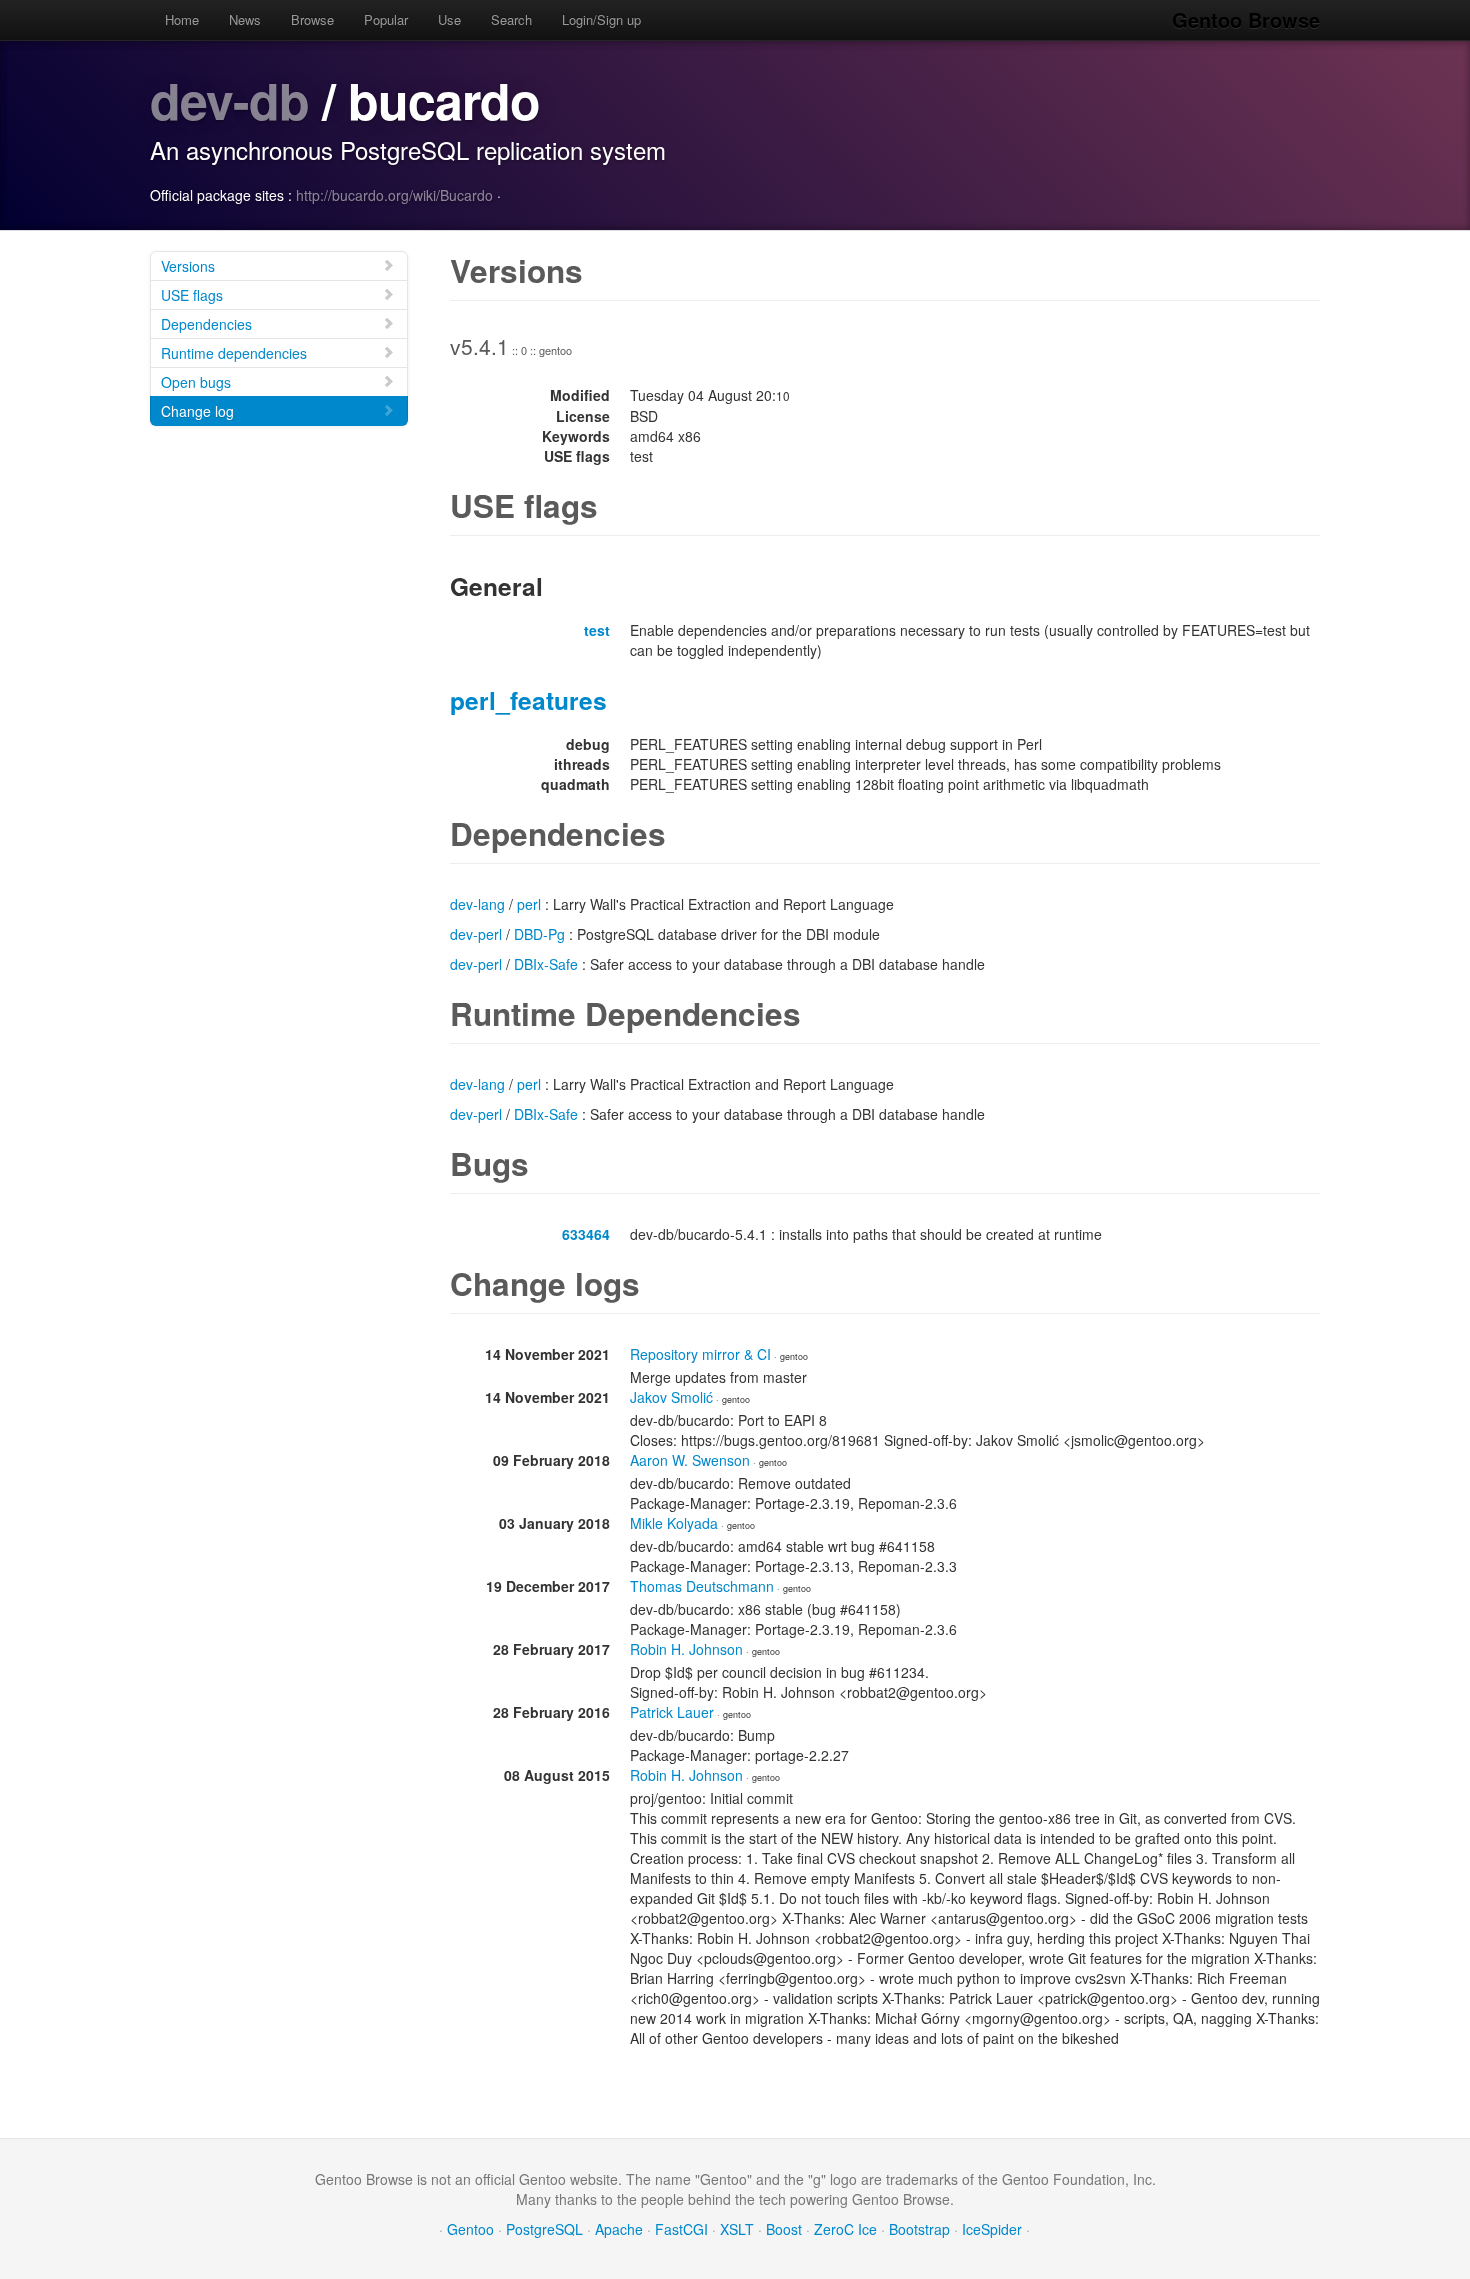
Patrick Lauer (672, 1712)
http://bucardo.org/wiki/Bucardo (394, 195)
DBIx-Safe (546, 964)
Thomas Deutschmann (702, 1586)
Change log (197, 411)
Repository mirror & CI (700, 1354)
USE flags (192, 295)
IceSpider (992, 2229)
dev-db (229, 99)
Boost (784, 2229)
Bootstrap (919, 2229)
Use (449, 19)
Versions (188, 266)
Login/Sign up (601, 19)
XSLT (737, 2229)
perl (529, 904)
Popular (386, 19)
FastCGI (681, 2229)
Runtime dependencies (234, 353)
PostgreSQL (544, 2229)
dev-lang (477, 904)
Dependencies (206, 324)
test (597, 630)
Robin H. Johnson (686, 1649)
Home (182, 19)
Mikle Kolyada (674, 1523)
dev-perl (476, 934)
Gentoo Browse (1246, 19)
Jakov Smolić (671, 1397)
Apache (619, 2229)
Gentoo (470, 2229)
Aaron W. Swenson (690, 1460)
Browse (312, 19)
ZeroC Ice (845, 2229)
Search (511, 19)
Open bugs (196, 382)
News (245, 19)
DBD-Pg (539, 934)
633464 (586, 1234)
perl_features (528, 700)
